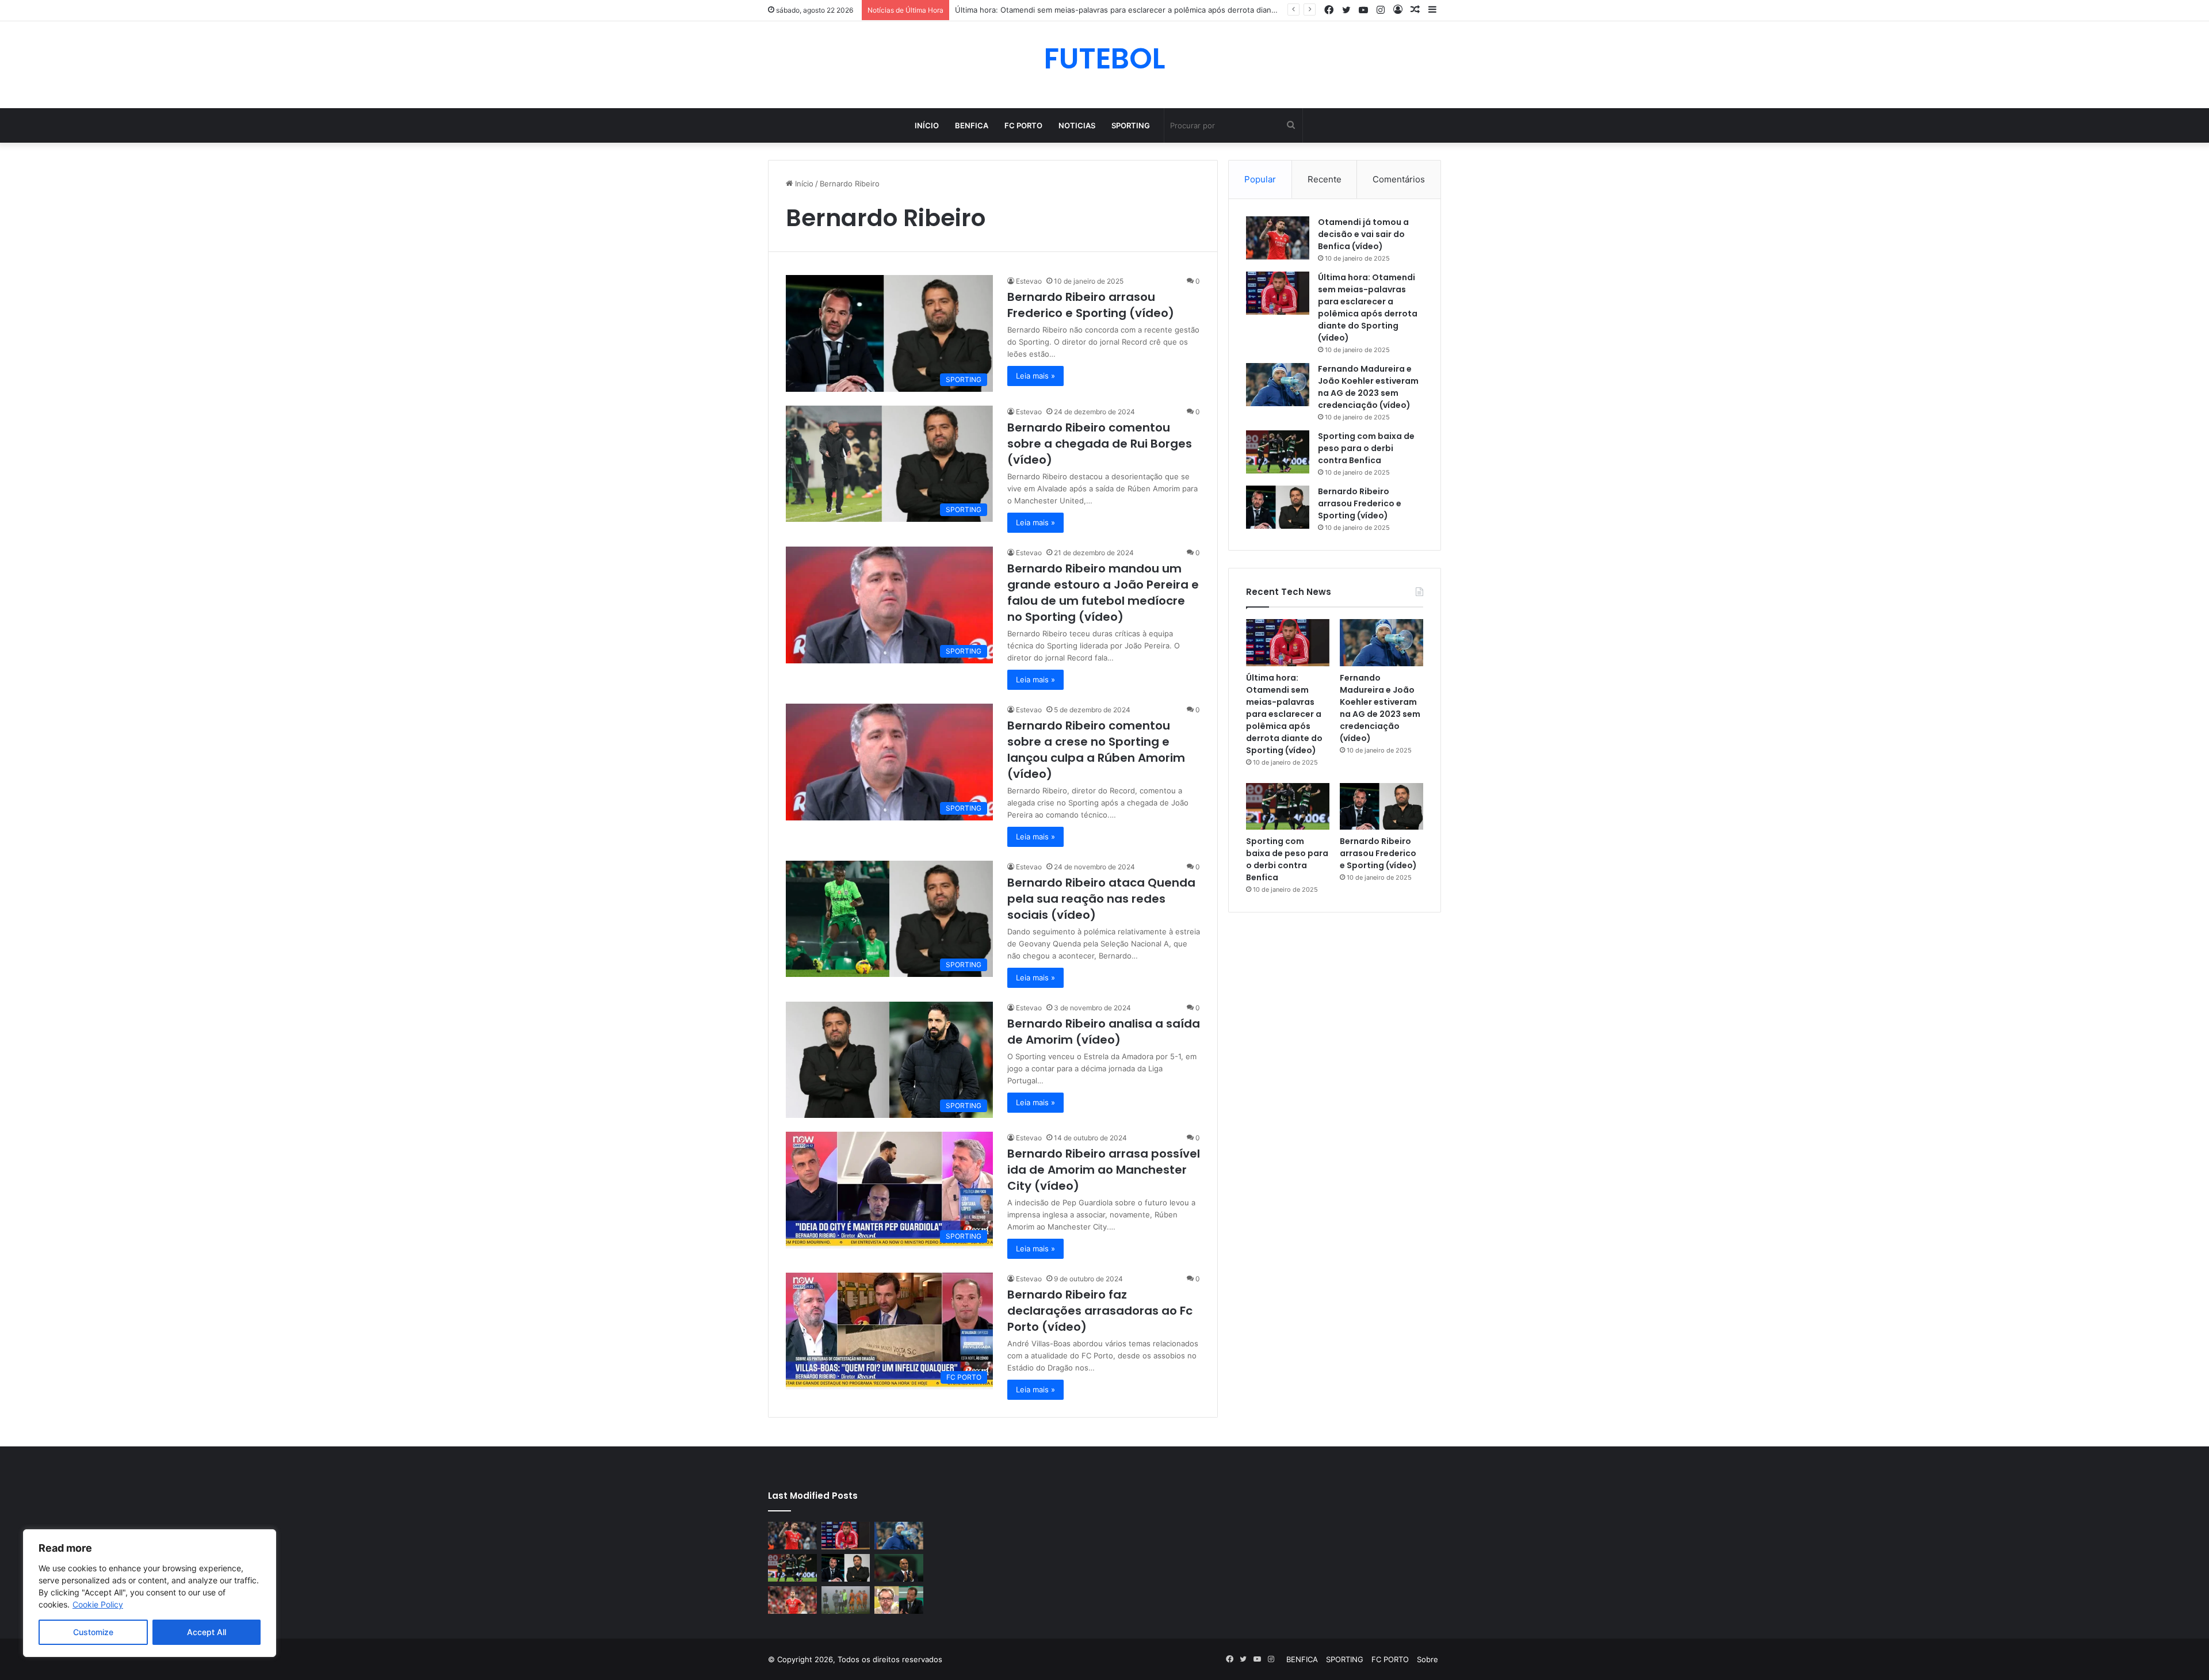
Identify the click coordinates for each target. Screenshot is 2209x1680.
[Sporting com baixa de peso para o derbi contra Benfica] (1278, 452)
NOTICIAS (1077, 125)
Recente (1325, 179)
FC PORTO (1023, 125)
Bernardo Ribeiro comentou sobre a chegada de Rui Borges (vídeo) (1100, 444)
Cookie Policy (98, 1604)
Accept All (207, 1632)
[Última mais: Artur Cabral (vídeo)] (792, 1600)
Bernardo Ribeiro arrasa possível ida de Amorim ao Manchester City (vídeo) (1104, 1170)
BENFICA (972, 125)
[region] (150, 1593)
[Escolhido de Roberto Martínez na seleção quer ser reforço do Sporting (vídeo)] (899, 1568)
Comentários (1399, 179)
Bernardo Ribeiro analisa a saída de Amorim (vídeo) (1104, 1032)
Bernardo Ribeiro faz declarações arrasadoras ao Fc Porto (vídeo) (1100, 1311)
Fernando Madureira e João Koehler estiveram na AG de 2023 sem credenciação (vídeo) (1368, 387)
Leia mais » (1035, 376)
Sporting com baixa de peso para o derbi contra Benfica (1366, 448)
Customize (93, 1632)
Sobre (1428, 1659)
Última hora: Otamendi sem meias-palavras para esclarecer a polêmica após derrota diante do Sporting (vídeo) (1368, 308)
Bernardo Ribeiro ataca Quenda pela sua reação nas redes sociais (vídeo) (1101, 899)
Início (927, 125)
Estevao (1029, 281)
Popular (1260, 179)
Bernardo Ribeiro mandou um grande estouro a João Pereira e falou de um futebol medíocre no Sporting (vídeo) (1103, 593)
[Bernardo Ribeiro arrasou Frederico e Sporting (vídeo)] (1278, 507)
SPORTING (1131, 125)
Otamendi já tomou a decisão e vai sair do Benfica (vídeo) (1363, 234)
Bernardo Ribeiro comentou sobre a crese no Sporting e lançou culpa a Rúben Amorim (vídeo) (1096, 750)
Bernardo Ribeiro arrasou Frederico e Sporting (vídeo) (1091, 305)
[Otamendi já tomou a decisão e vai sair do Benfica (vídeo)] (1278, 238)
